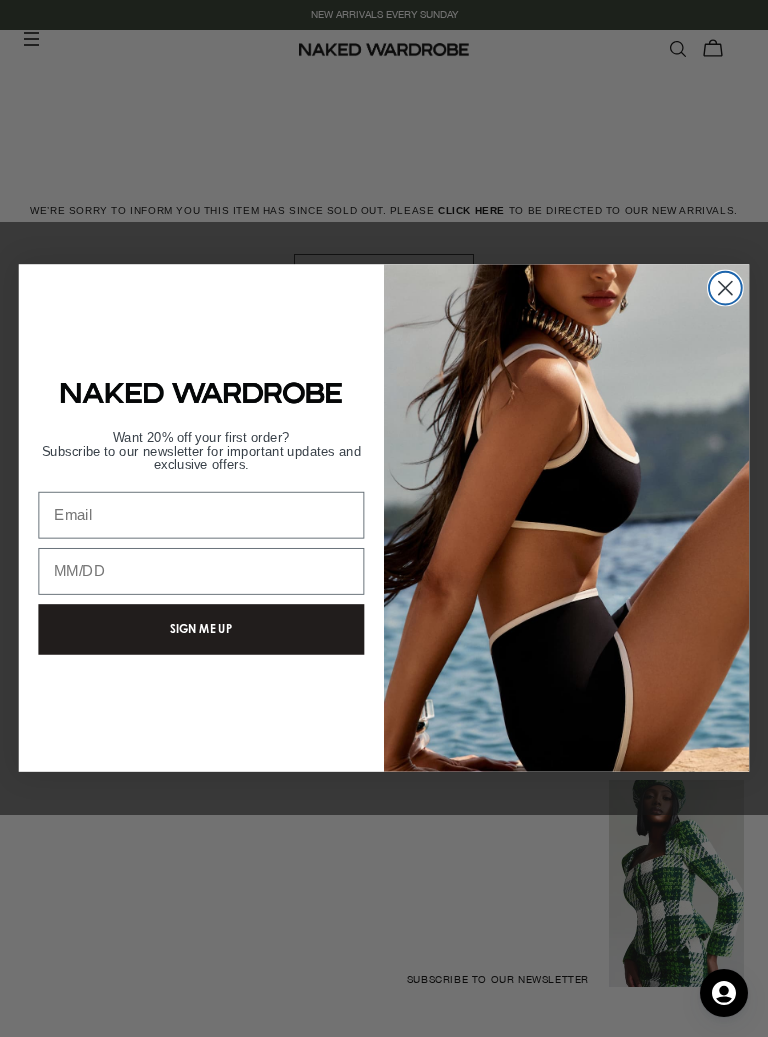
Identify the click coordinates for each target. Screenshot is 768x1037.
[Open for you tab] (724, 993)
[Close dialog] (725, 288)
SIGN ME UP (201, 629)
